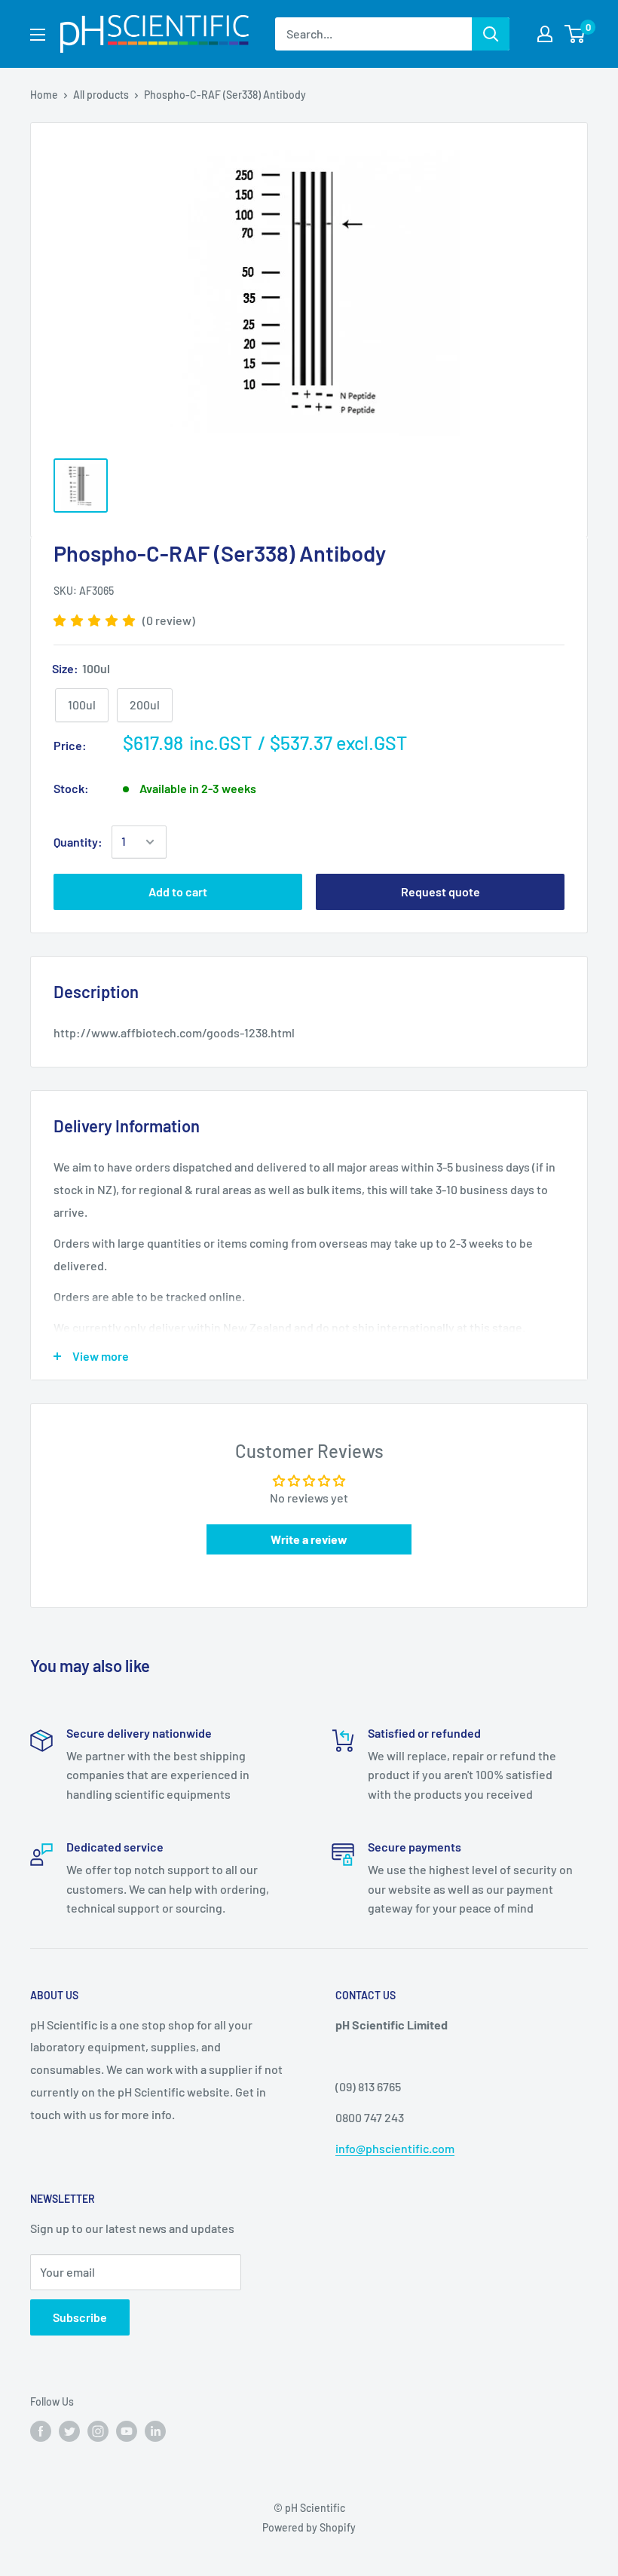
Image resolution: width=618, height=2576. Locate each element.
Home (44, 95)
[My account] (545, 34)
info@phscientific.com (395, 2148)
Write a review (309, 1539)
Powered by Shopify (309, 2527)
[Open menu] (38, 35)
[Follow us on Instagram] (98, 2431)
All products (101, 95)
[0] (575, 34)
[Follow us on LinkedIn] (155, 2431)
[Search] (491, 34)
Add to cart (178, 891)
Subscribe (80, 2317)
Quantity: (78, 842)
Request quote (441, 891)
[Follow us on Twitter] (69, 2431)
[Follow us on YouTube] (127, 2431)
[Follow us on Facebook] (41, 2431)
